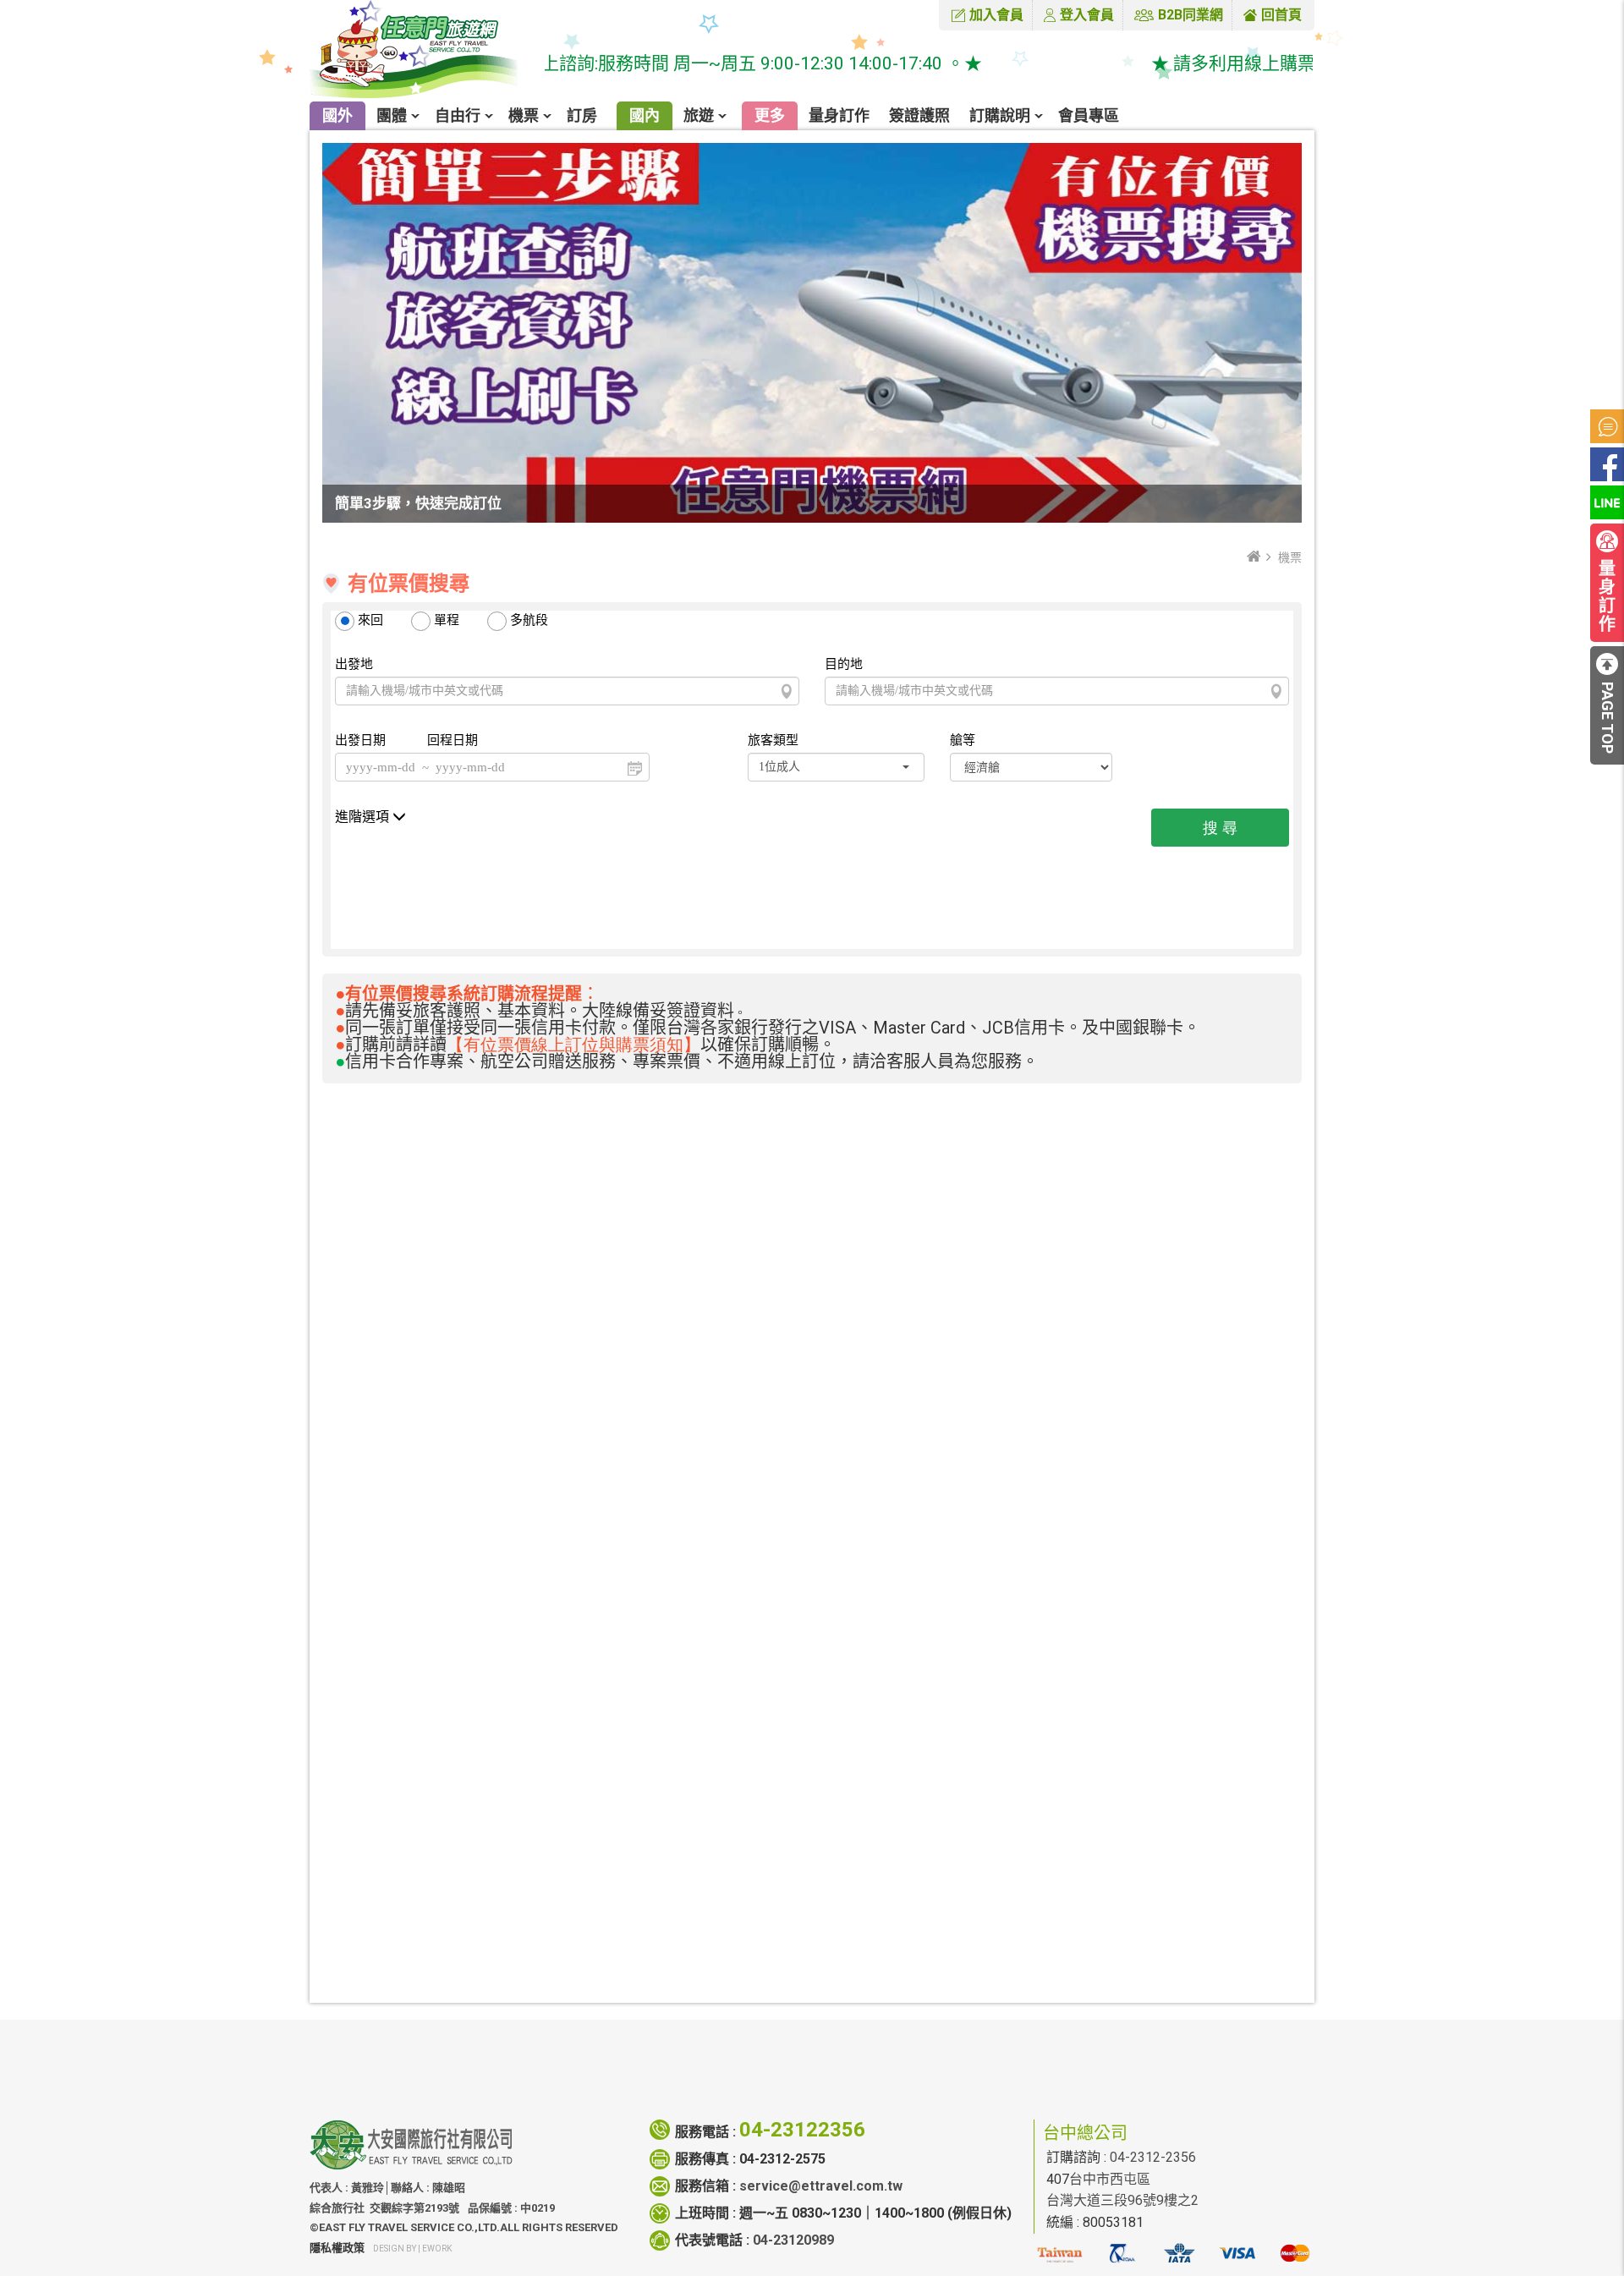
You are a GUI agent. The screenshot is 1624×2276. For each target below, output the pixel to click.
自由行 (458, 115)
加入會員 (996, 15)
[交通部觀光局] (1059, 2260)
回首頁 (1281, 15)
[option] (445, 1231)
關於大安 (1036, 2091)
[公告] (1607, 426)
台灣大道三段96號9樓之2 (1122, 2200)
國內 (645, 115)
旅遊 (699, 115)
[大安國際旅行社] (424, 51)
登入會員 (1087, 15)
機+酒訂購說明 (696, 1702)
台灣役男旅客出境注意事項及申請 (753, 1885)
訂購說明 (1000, 115)
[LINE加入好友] (1607, 502)
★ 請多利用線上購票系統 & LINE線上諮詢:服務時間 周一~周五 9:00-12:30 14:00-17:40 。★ (572, 63)
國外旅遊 (678, 2091)
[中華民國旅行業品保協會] (1122, 2260)
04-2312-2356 (1153, 2157)
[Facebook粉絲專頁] (1607, 464)
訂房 (582, 115)
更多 (770, 115)
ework (437, 2249)
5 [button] (853, 1328)
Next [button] (1298, 1231)
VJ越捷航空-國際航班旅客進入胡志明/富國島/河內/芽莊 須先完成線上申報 (874, 1911)
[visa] (1237, 2260)
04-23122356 (802, 2130)
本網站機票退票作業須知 (726, 1676)
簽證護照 (919, 115)
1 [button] (771, 1328)
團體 (392, 115)
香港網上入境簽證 (705, 1728)
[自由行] (766, 2058)
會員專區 (1089, 115)
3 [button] (812, 1328)
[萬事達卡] (1295, 2260)
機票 (524, 115)
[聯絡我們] (1127, 2070)
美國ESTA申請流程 (709, 1755)
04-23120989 (793, 2240)
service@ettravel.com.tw (821, 2186)
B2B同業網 (1191, 15)
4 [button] (832, 1328)
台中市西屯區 (1110, 2179)
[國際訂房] (588, 2058)
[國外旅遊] (678, 2058)
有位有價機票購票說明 (719, 1650)
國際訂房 (588, 2091)
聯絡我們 (1127, 2091)
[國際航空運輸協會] (1180, 2260)
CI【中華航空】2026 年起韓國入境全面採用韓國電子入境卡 (830, 1937)
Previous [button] (326, 1231)
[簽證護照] (855, 2070)
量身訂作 (839, 115)
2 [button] (792, 1328)
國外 (337, 115)
